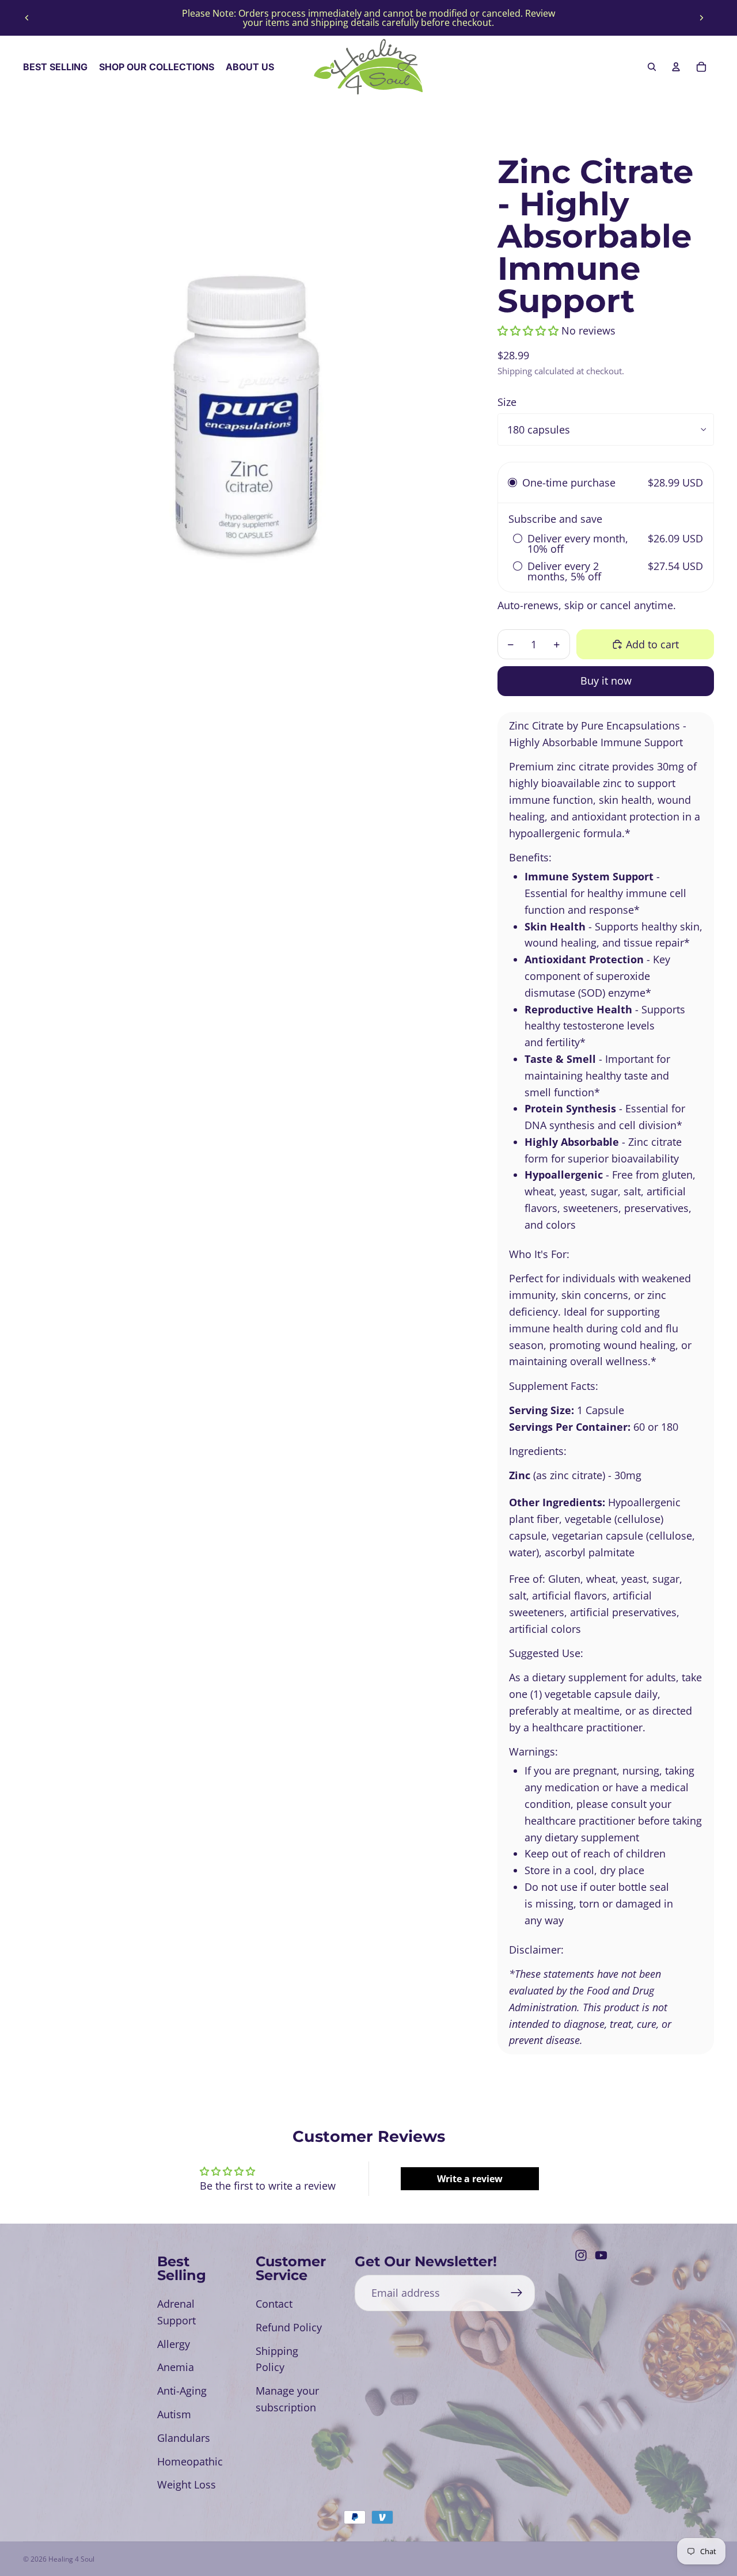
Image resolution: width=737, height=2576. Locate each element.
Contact (274, 2304)
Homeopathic (190, 2461)
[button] (528, 330)
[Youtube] (601, 2255)
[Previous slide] (27, 18)
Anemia (176, 2367)
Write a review (470, 2179)
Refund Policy (289, 2327)
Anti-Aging (182, 2391)
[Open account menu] (676, 67)
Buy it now (606, 681)
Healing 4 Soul (71, 2559)
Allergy (174, 2344)
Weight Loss (187, 2484)
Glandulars (184, 2438)
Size (507, 402)
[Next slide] (701, 18)
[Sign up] (517, 2293)
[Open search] (652, 67)
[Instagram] (581, 2255)
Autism (174, 2414)
